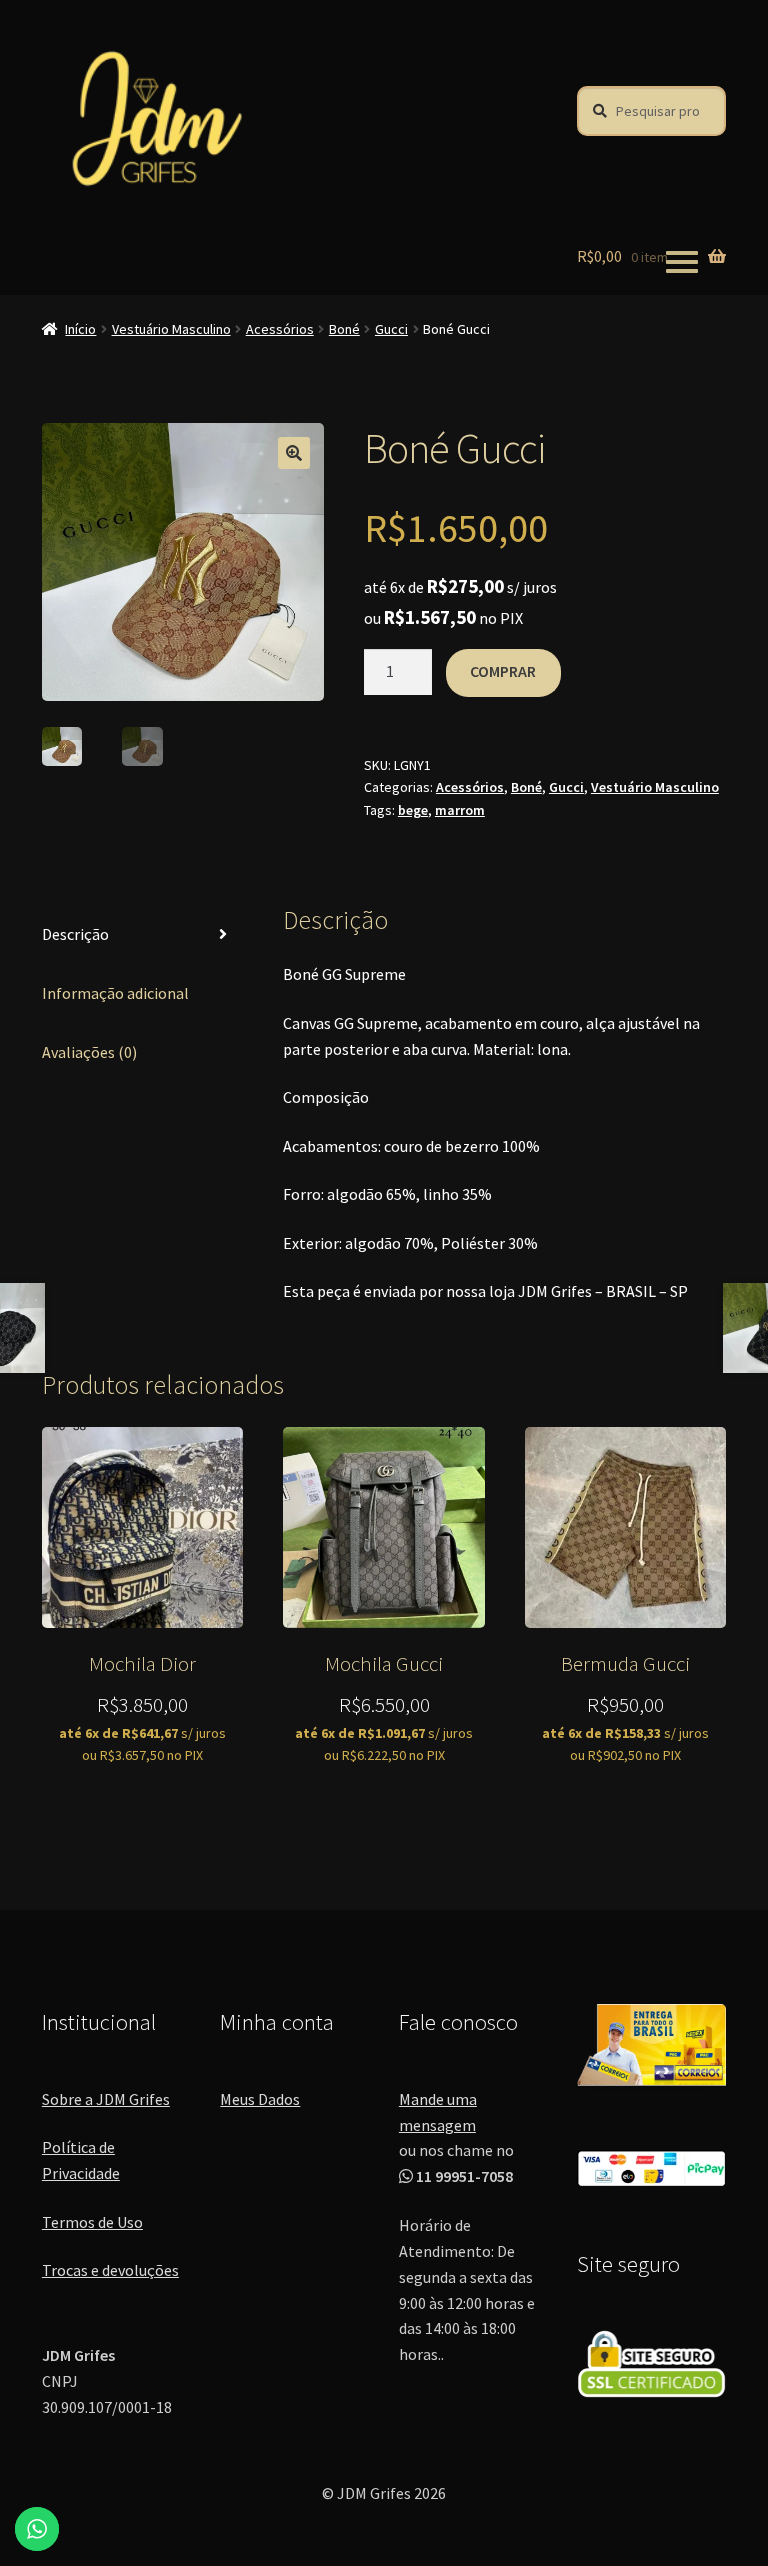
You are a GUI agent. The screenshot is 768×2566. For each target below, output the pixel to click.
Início (80, 329)
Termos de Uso (92, 2222)
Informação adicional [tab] (115, 993)
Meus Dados (260, 2099)
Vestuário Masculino (171, 329)
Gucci (391, 329)
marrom (460, 810)
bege (413, 810)
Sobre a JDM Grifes (106, 2099)
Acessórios (280, 329)
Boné (344, 329)
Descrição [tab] (75, 934)
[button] (294, 453)
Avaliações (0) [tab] (89, 1052)
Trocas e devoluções (110, 2270)
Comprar (503, 671)
